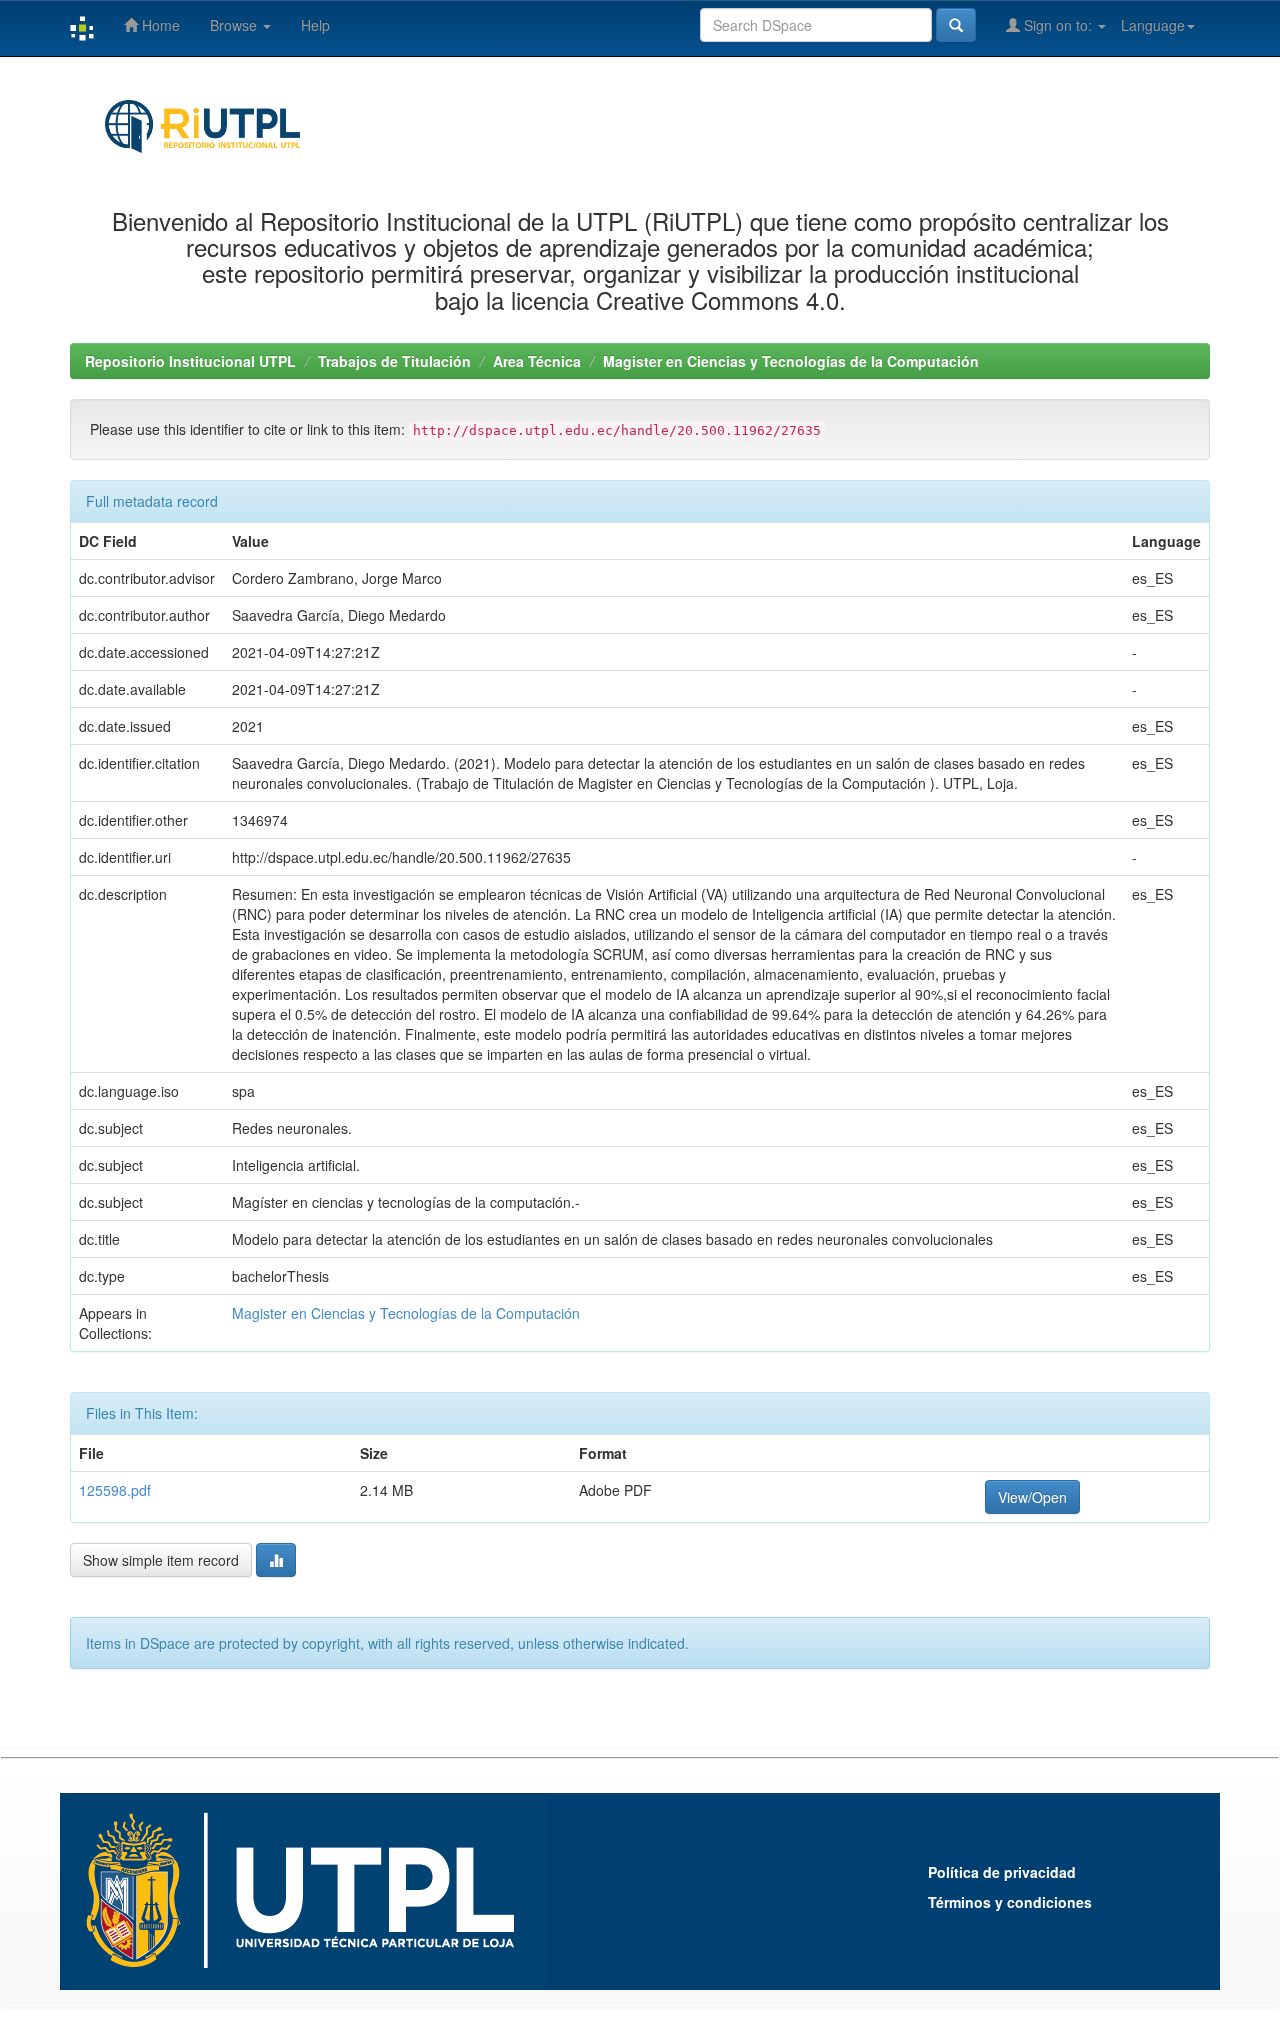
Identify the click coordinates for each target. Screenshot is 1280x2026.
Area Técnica (537, 361)
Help (315, 25)
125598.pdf (115, 1490)
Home (159, 25)
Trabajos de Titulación (394, 361)
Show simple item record (161, 1560)
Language (1153, 25)
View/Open (1032, 1497)
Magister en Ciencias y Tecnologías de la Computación (791, 361)
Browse (235, 25)
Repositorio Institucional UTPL (190, 361)
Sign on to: (1058, 25)
